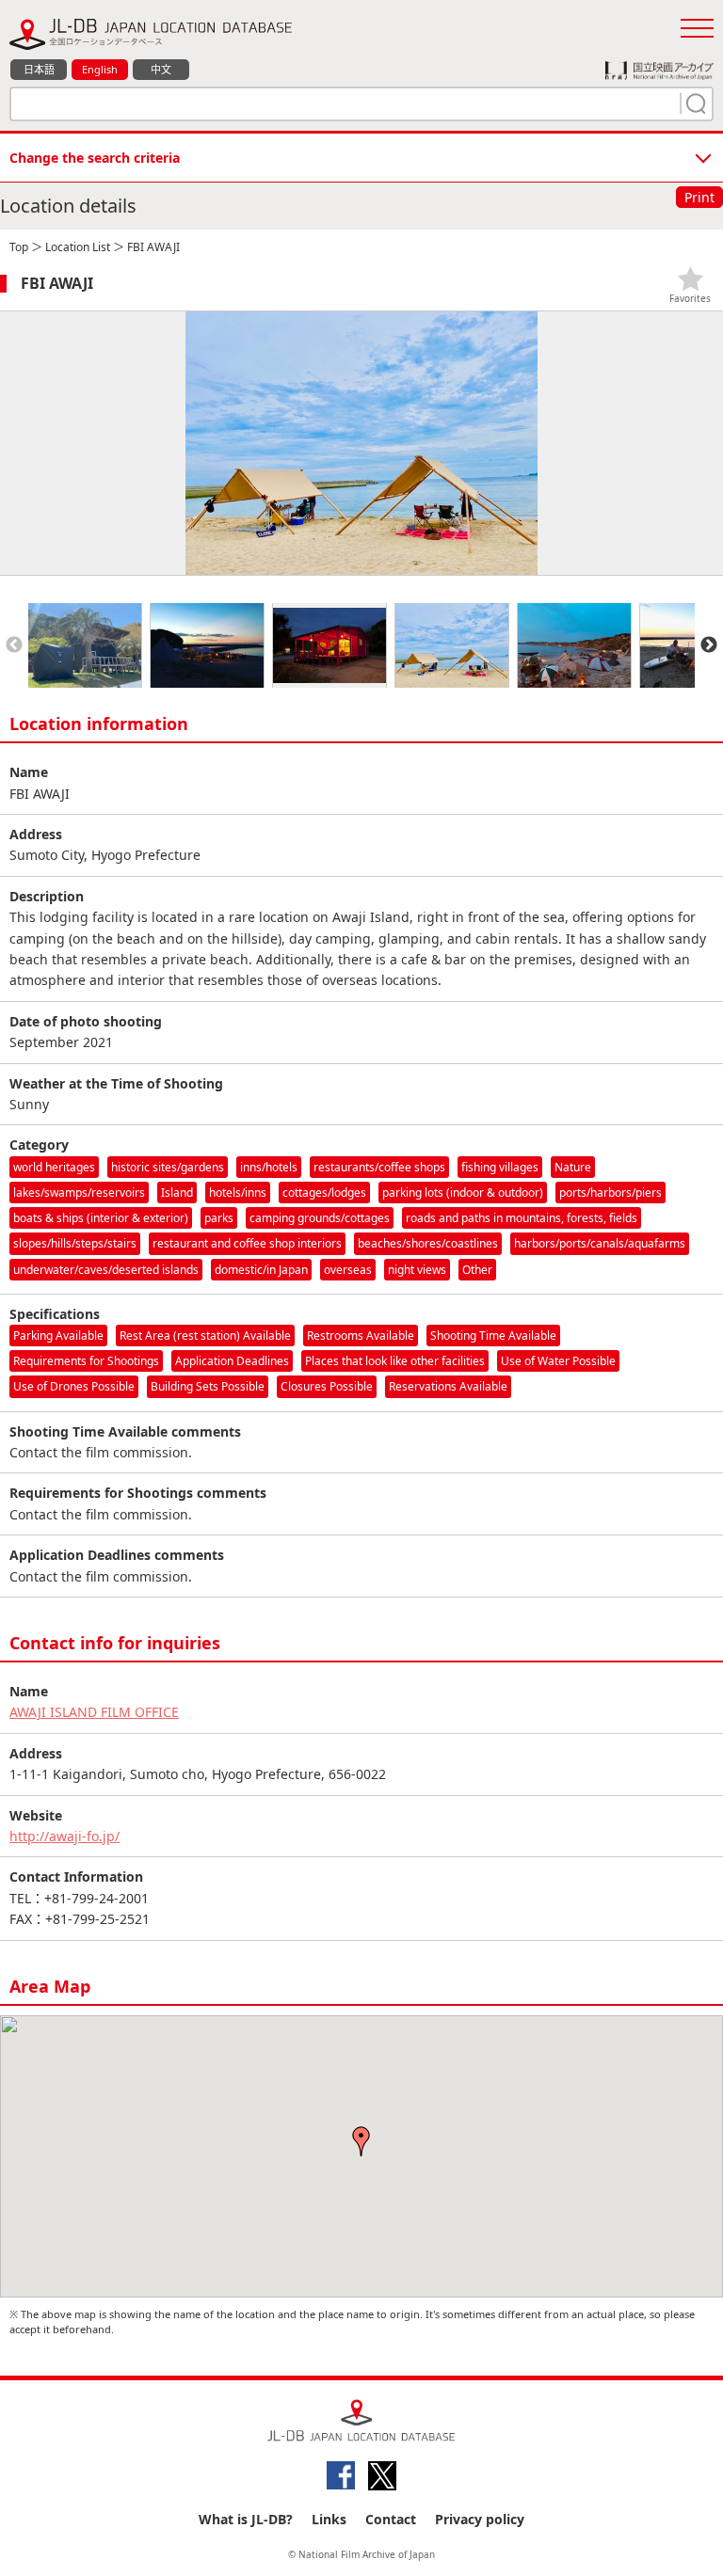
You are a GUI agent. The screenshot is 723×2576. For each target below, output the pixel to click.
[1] (694, 103)
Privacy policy (480, 2519)
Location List (78, 247)
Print (699, 197)
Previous (14, 645)
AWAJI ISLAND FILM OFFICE (94, 1712)
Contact (391, 2519)
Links (329, 2519)
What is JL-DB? (246, 2519)
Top (19, 247)
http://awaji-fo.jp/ (64, 1836)
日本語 (39, 69)
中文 (161, 69)
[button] (361, 2141)
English (100, 69)
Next (709, 645)
